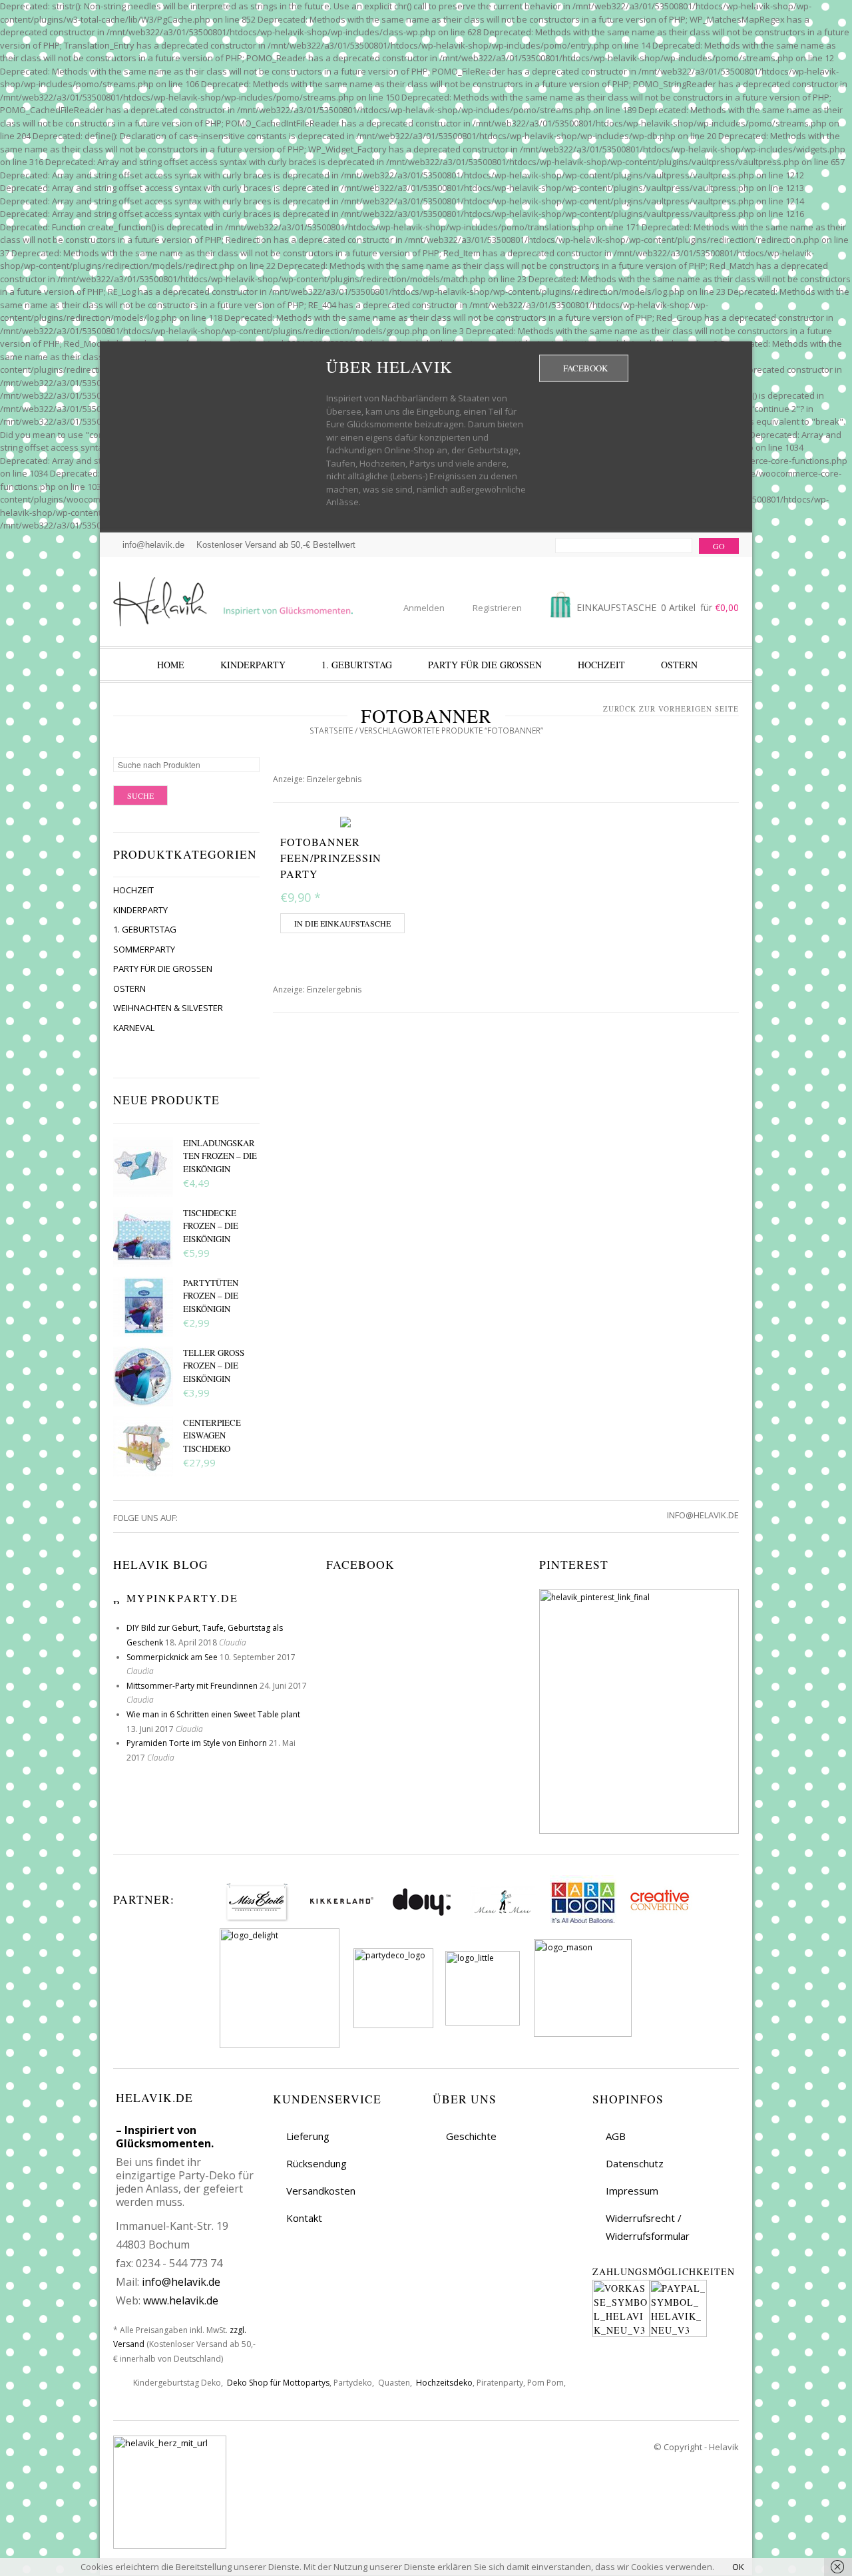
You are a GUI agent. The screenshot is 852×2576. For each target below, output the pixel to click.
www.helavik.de (181, 2300)
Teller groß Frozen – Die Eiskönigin (214, 1366)
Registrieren (497, 608)
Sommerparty (144, 949)
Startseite (331, 731)
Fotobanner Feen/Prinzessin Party (331, 858)
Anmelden (424, 608)
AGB (616, 2136)
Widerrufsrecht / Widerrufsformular (648, 2227)
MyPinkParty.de (182, 1598)
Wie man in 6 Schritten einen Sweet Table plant (213, 1714)
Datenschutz (635, 2163)
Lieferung (308, 2136)
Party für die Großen (485, 665)
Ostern (679, 665)
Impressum (632, 2191)
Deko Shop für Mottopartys (278, 2383)
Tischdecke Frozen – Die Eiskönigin (211, 1226)
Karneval (134, 1028)
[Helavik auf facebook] (188, 1518)
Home (171, 665)
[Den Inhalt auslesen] (118, 1598)
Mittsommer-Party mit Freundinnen (192, 1686)
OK (738, 2567)
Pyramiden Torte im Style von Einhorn (197, 1743)
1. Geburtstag (357, 665)
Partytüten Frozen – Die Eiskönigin (211, 1296)
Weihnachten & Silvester (168, 1008)
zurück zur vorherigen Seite (671, 709)
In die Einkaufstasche (342, 923)
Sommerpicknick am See (172, 1657)
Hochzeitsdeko (444, 2383)
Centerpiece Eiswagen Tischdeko (212, 1435)
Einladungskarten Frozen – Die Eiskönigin (220, 1156)
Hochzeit (601, 665)
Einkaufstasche (656, 607)
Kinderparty (253, 665)
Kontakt (304, 2218)
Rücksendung (317, 2163)
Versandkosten (321, 2191)
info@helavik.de (181, 2282)
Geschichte (471, 2136)
